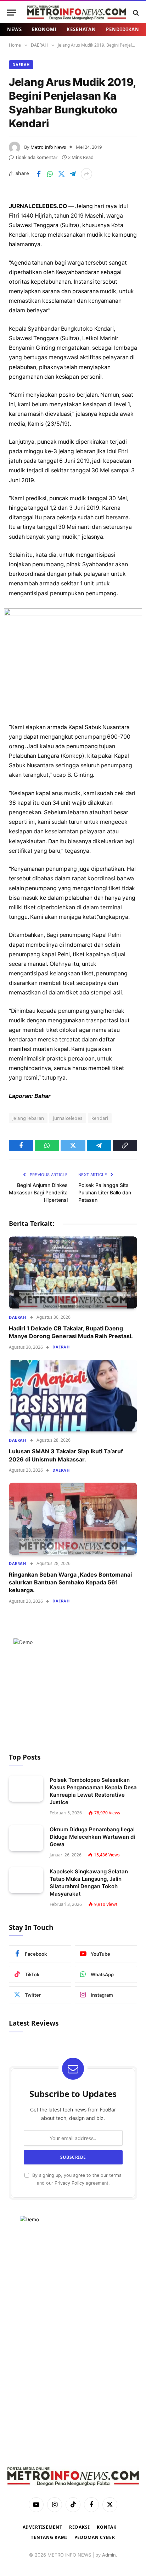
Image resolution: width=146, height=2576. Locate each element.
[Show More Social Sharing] (86, 174)
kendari (100, 1118)
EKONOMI (44, 29)
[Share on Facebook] (39, 174)
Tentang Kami (49, 2537)
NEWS (15, 29)
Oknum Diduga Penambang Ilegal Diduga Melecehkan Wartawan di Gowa (92, 1837)
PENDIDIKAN (123, 29)
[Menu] (12, 13)
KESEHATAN (81, 29)
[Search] (135, 13)
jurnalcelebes (68, 1118)
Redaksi (79, 2527)
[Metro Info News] (77, 13)
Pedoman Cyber (95, 2537)
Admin (109, 2555)
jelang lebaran (28, 1118)
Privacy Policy (69, 2183)
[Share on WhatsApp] (50, 174)
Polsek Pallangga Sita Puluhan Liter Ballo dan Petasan (105, 1192)
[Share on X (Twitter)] (61, 174)
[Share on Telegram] (73, 174)
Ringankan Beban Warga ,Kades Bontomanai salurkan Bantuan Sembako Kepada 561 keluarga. (70, 1582)
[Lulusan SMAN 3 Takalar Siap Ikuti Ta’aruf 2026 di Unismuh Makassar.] (73, 1396)
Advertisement (43, 2527)
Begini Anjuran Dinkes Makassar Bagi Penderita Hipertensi (38, 1192)
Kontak (106, 2527)
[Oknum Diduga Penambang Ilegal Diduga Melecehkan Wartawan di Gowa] (26, 1838)
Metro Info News (48, 147)
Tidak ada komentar (36, 157)
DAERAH (21, 64)
